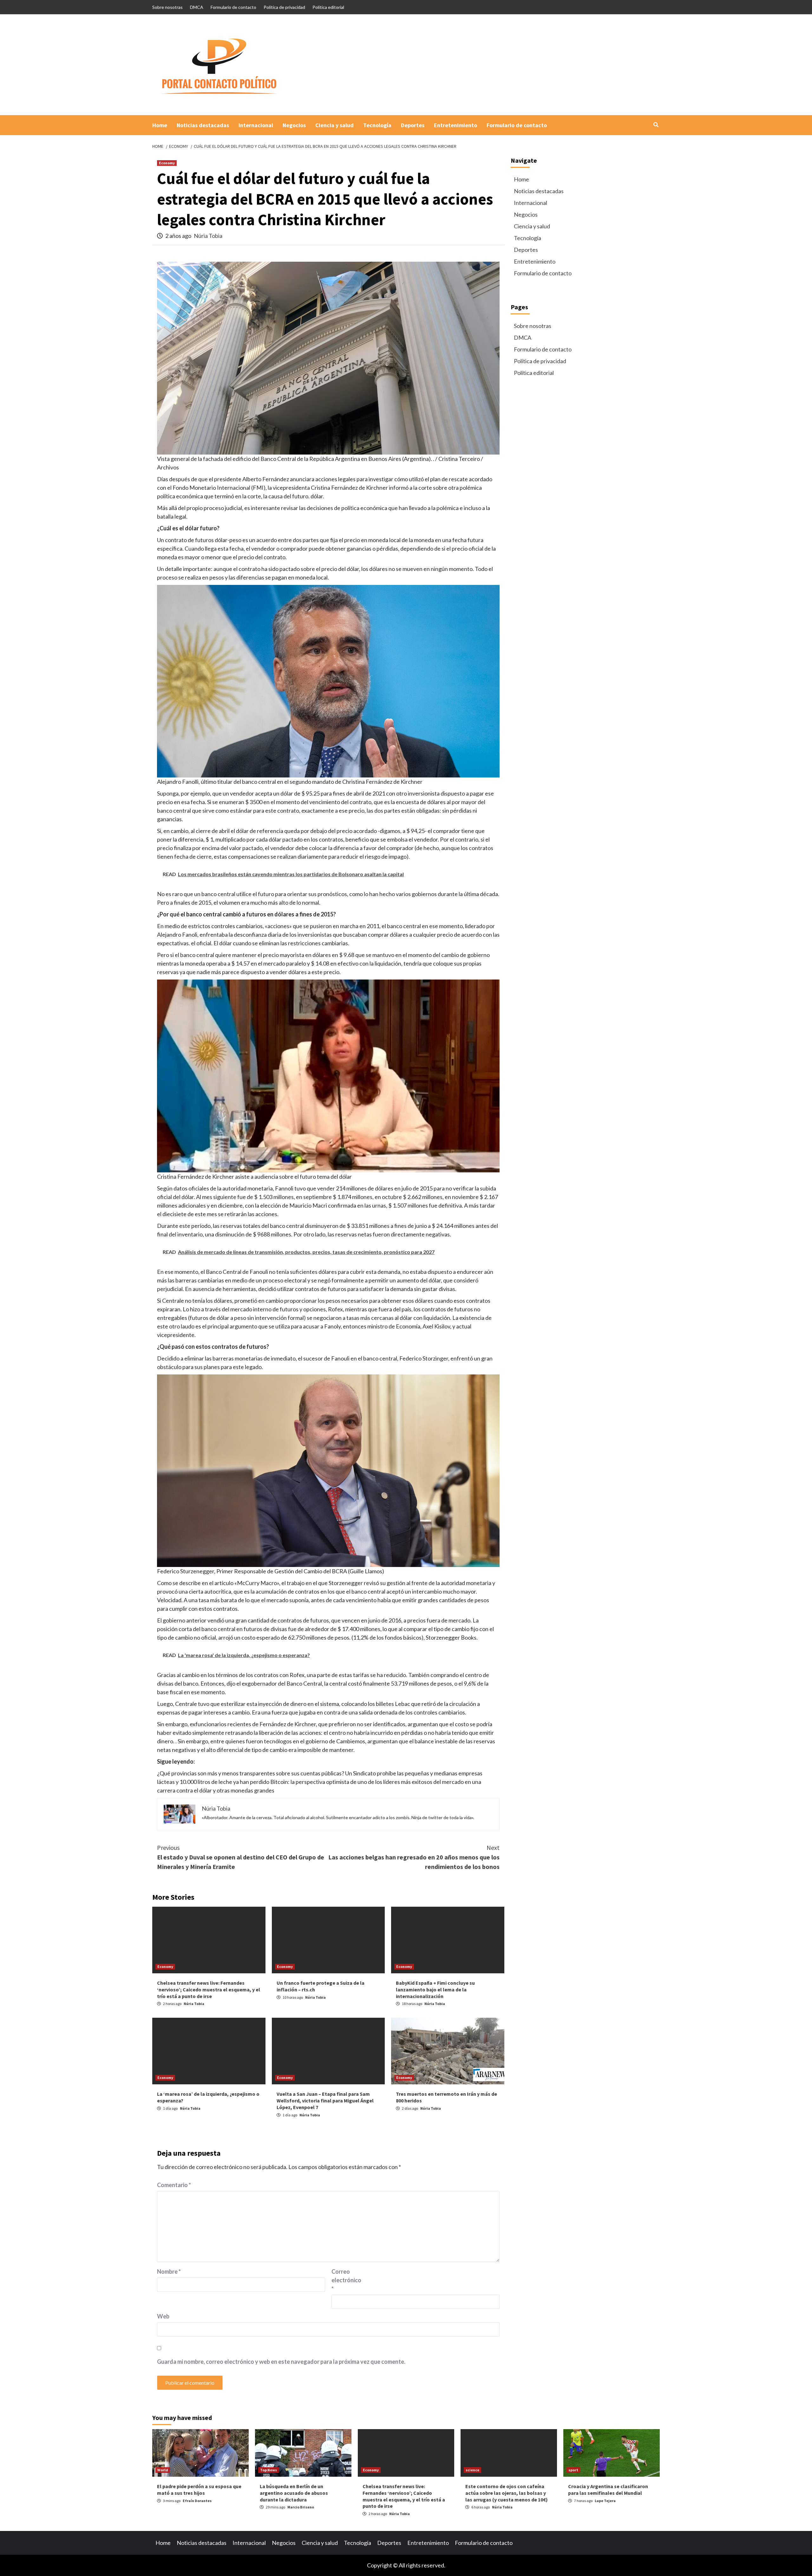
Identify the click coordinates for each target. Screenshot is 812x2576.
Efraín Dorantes (197, 2501)
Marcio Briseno (301, 2507)
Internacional (256, 125)
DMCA (197, 7)
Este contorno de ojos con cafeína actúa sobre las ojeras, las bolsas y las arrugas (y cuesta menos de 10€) (507, 2493)
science (472, 2470)
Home (160, 125)
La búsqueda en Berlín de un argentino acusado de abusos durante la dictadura (294, 2493)
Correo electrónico (346, 2280)
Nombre (169, 2271)
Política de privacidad (284, 7)
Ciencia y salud (334, 125)
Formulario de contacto (233, 7)
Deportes (413, 125)
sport (573, 2470)
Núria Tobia (208, 236)
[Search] (656, 125)
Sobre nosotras (167, 7)
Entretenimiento (455, 125)
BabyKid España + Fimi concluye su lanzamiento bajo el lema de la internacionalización (435, 1989)
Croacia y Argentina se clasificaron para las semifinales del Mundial (608, 2490)
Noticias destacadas (203, 125)
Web (163, 2316)
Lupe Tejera (605, 2501)
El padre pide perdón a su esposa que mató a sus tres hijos (199, 2490)
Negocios (294, 125)
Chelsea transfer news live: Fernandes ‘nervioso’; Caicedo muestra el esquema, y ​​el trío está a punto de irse (209, 1989)
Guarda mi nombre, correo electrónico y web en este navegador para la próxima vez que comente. (281, 2362)
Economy (167, 163)
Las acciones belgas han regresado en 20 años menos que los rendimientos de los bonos (414, 1857)
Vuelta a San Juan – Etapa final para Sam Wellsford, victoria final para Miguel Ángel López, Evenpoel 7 (325, 2101)
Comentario (174, 2185)
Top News (268, 2470)
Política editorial (328, 7)
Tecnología (377, 125)
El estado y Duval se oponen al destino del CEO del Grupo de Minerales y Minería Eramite (241, 1857)
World (163, 2470)
